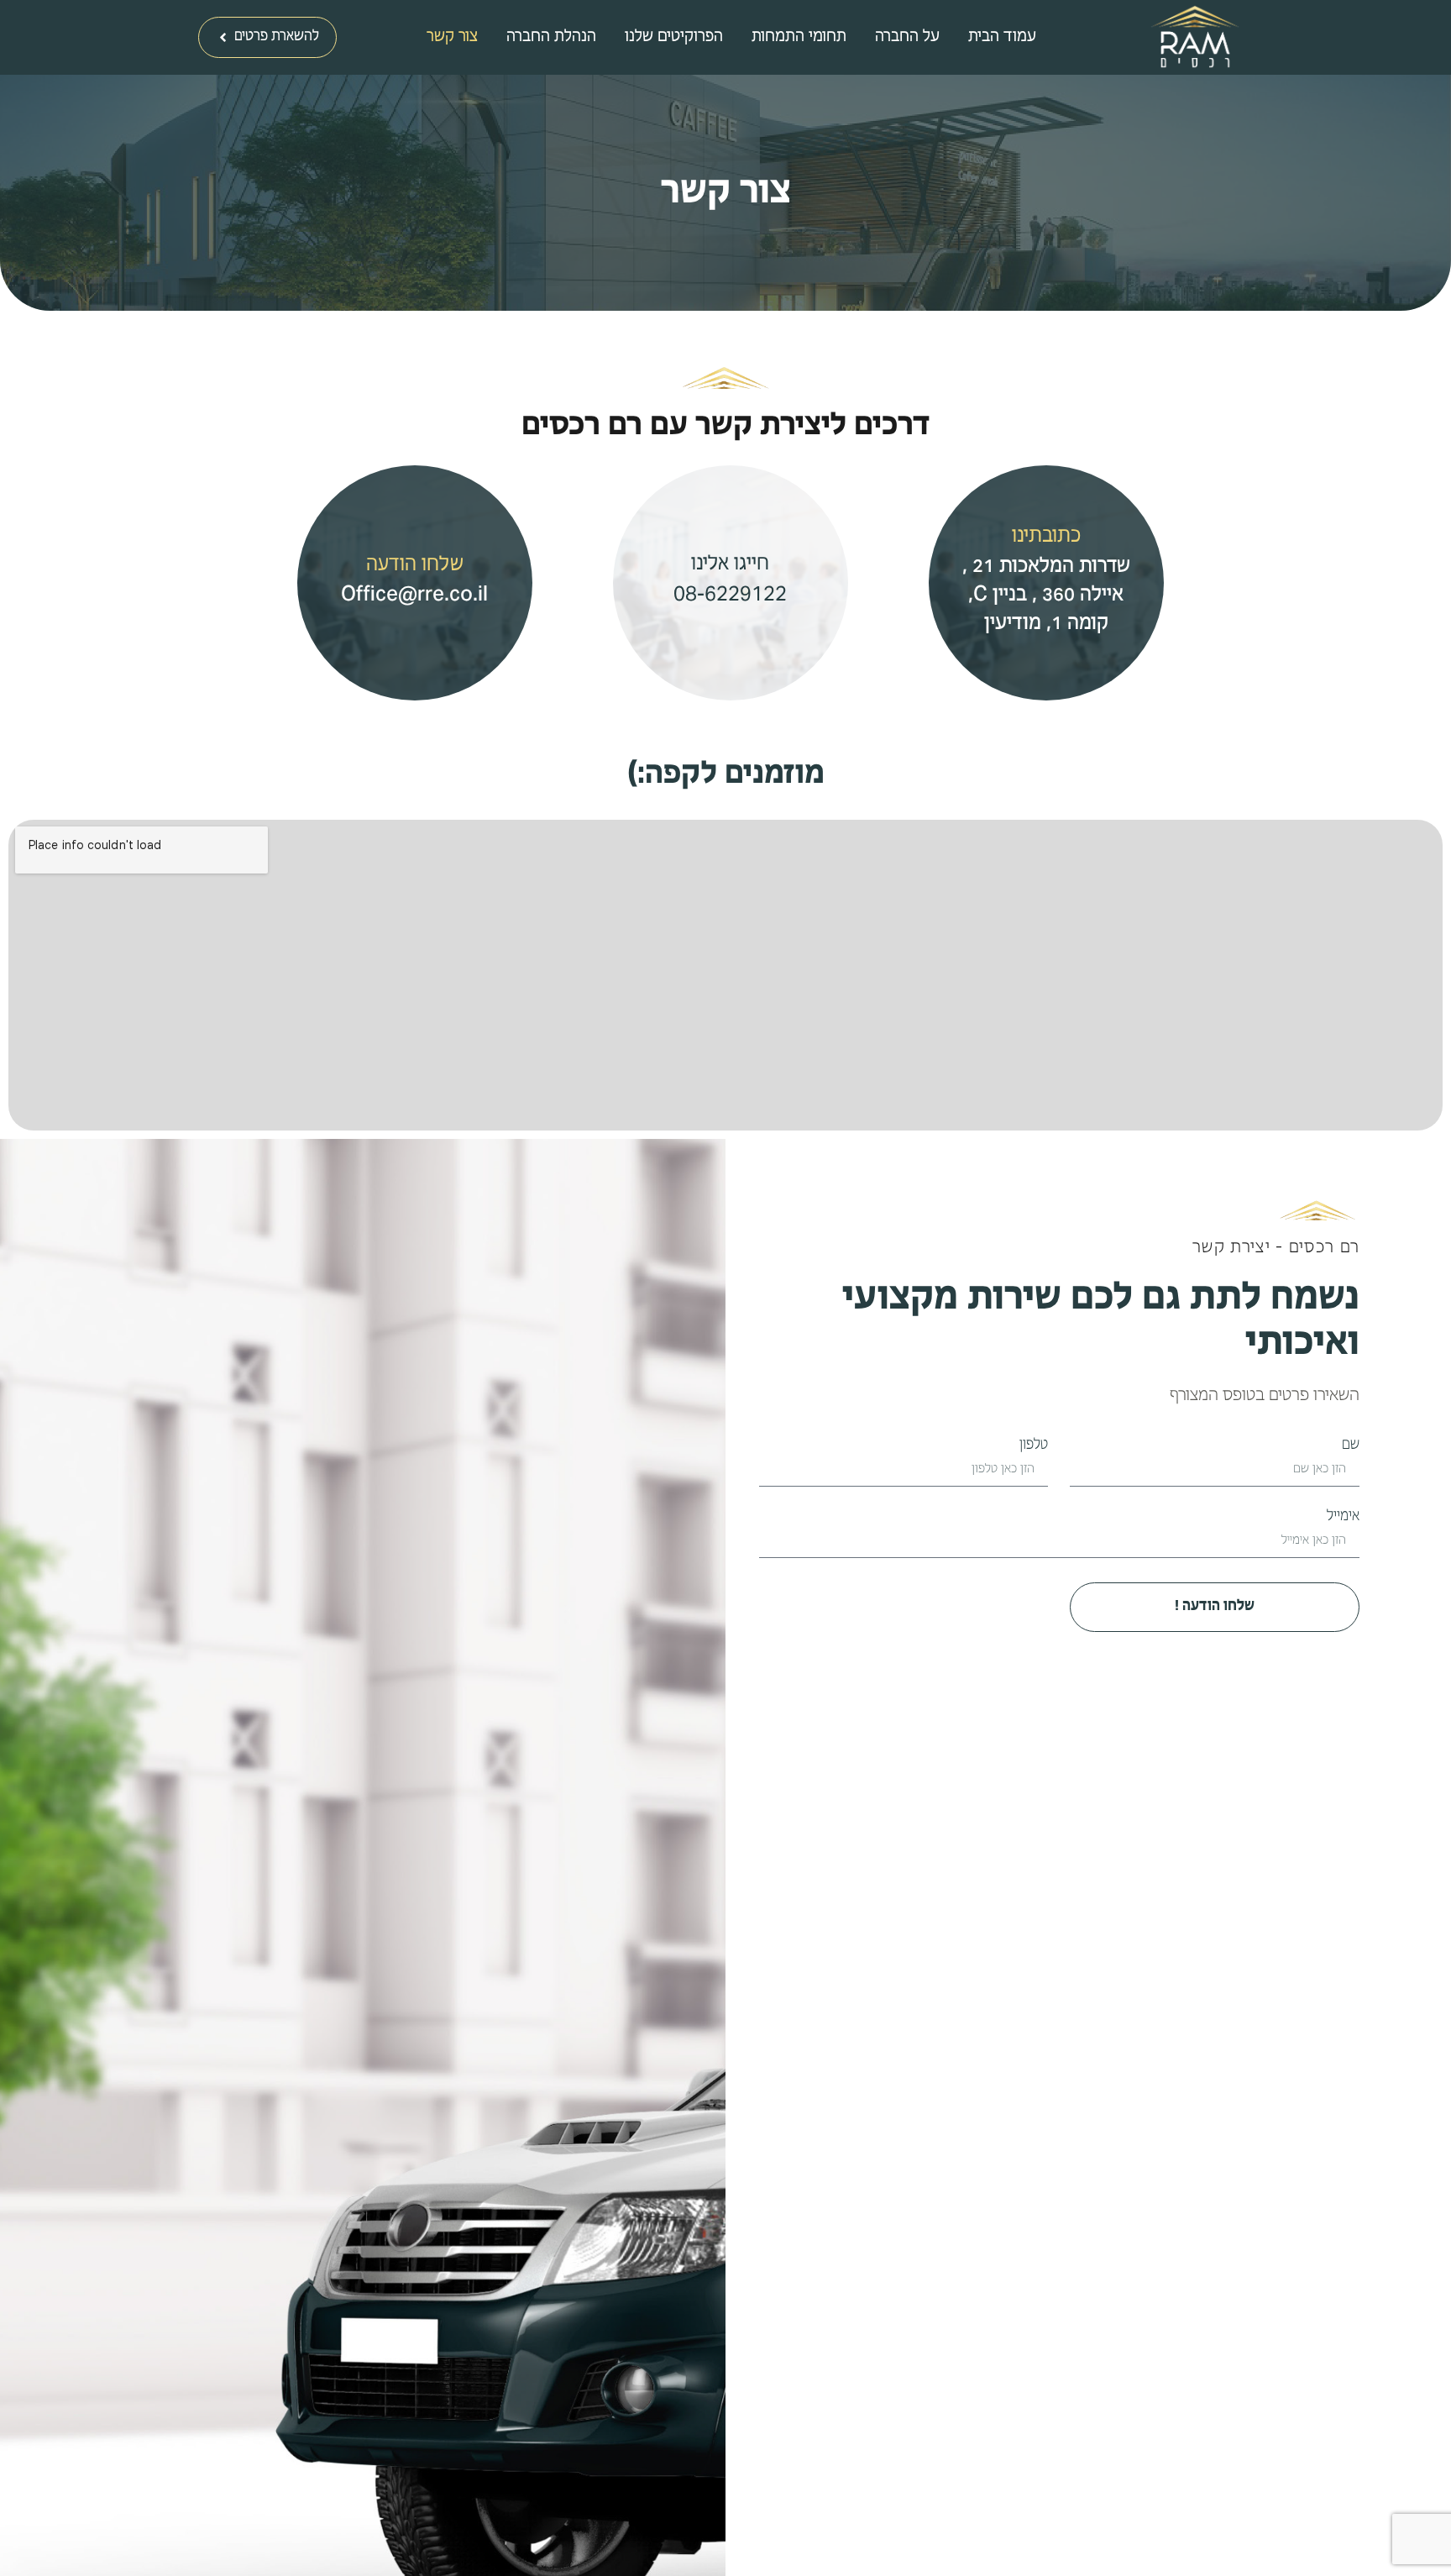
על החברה (907, 38)
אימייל (1343, 1517)
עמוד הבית (1002, 38)
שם (1351, 1446)
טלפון (1034, 1446)
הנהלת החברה (551, 38)
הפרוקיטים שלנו (674, 38)
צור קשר (452, 38)
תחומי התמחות (799, 38)
